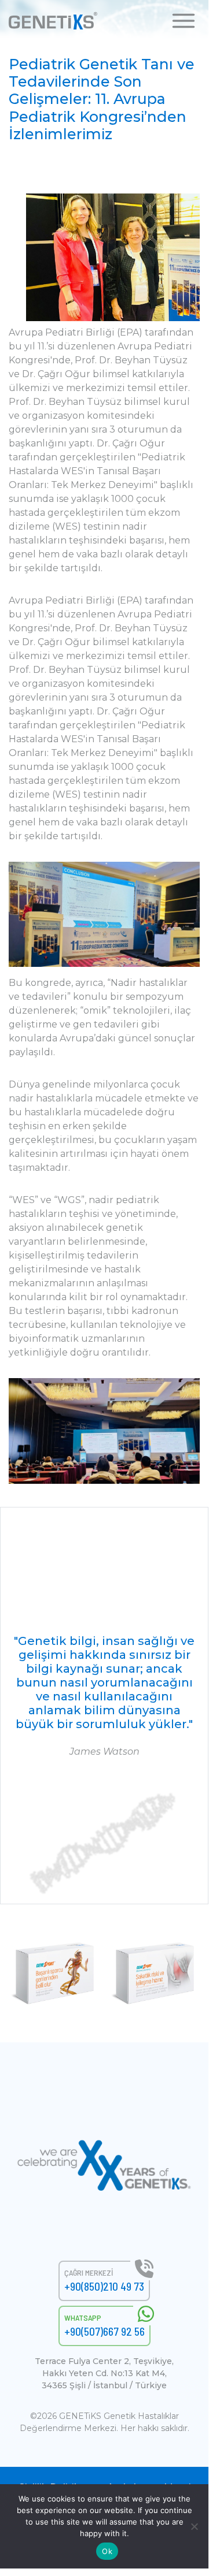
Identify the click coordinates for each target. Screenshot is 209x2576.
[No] (194, 2526)
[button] (184, 20)
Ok (107, 2551)
